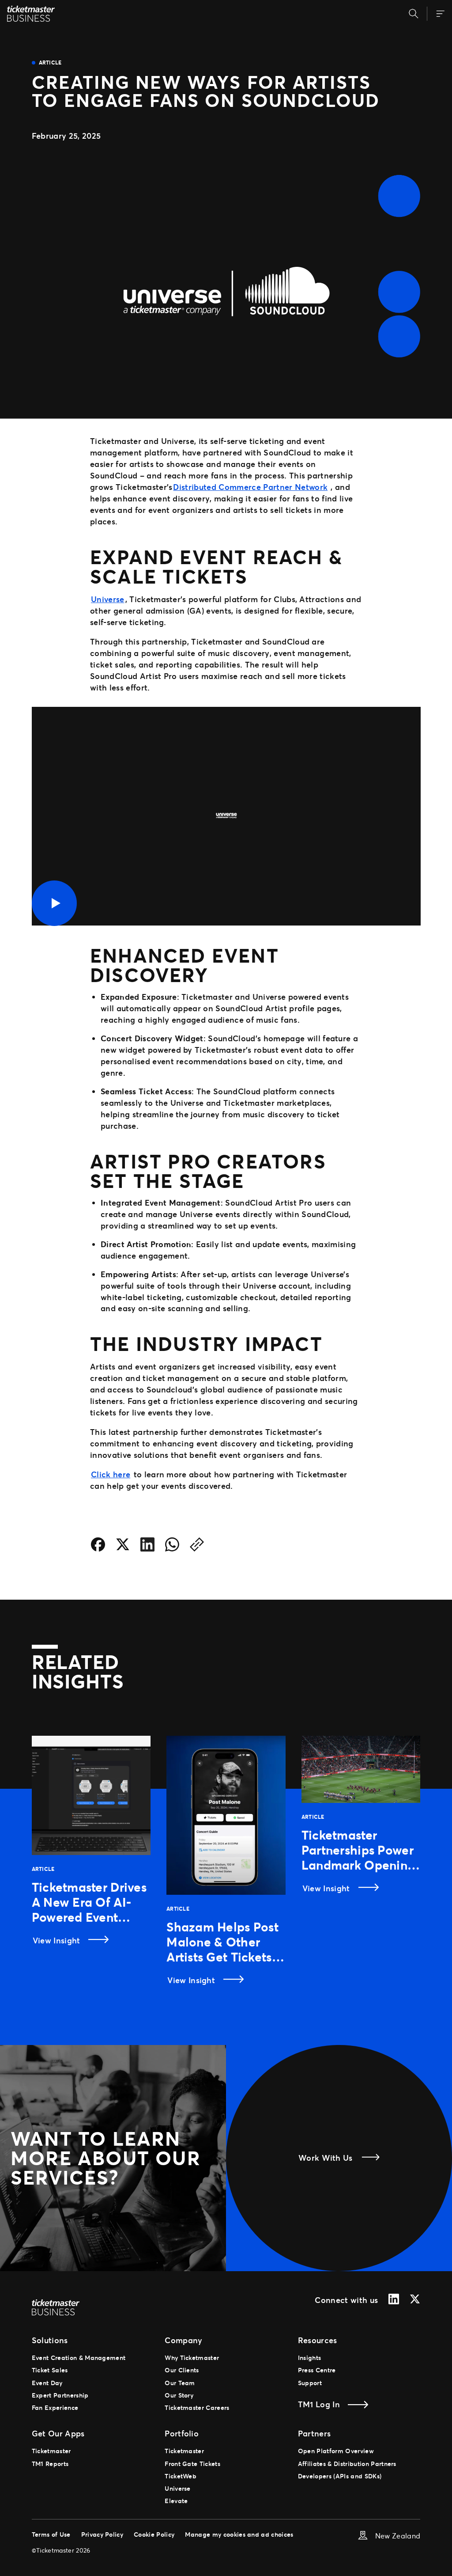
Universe (108, 599)
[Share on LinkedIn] (147, 1546)
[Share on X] (123, 1546)
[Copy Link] (197, 1546)
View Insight (58, 1940)
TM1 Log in (319, 2404)
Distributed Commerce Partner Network (250, 487)
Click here (111, 1474)
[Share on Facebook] (98, 1546)
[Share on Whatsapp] (172, 1546)
